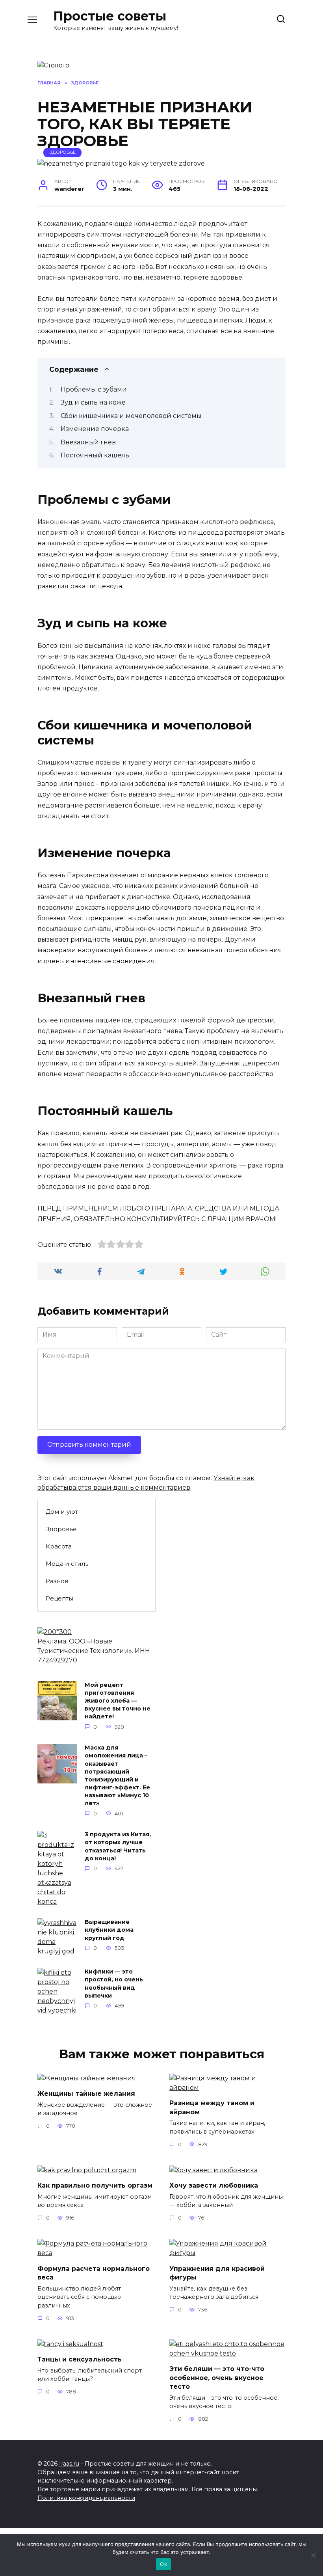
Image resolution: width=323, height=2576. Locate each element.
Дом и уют (62, 1512)
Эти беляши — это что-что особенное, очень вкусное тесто (217, 2378)
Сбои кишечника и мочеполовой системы (131, 416)
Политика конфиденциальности (86, 2498)
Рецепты (59, 1598)
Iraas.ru (69, 2464)
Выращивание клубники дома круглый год (109, 1930)
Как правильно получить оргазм (95, 2185)
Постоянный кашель (95, 455)
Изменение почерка (95, 429)
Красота (59, 1546)
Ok (163, 2564)
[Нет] (313, 2555)
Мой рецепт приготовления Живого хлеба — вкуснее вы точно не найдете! (118, 1701)
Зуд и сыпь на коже (93, 402)
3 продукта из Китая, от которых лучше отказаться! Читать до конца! (118, 1847)
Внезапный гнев (88, 442)
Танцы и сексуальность (80, 2359)
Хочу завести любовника (214, 2185)
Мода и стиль (67, 1564)
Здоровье (63, 152)
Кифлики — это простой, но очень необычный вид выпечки (114, 1984)
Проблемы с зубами (94, 389)
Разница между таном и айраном (212, 2107)
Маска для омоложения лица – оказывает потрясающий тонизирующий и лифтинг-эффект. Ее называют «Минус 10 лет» (117, 1776)
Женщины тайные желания (86, 2094)
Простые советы (110, 16)
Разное (57, 1581)
